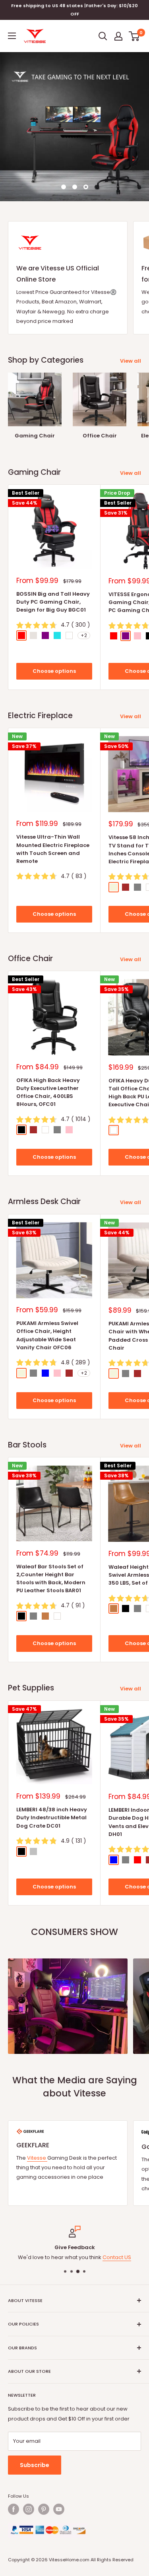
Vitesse (37, 2158)
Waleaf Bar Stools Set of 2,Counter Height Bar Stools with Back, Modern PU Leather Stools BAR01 (51, 1578)
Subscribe (35, 2465)
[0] (134, 36)
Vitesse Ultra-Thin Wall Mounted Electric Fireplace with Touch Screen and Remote (53, 849)
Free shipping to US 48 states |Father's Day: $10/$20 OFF (74, 10)
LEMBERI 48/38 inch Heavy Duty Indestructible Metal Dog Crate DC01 (52, 1817)
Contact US (117, 2257)
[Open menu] (12, 36)
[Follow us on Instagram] (29, 2509)
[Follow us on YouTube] (59, 2509)
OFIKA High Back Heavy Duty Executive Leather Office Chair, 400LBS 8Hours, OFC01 (48, 1092)
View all (131, 361)
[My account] (118, 36)
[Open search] (103, 36)
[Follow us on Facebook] (14, 2509)
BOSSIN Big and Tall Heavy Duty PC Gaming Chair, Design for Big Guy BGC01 (53, 602)
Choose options (54, 671)
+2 (84, 635)
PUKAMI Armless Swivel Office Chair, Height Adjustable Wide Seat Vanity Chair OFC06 (47, 1335)
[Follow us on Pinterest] (44, 2509)
